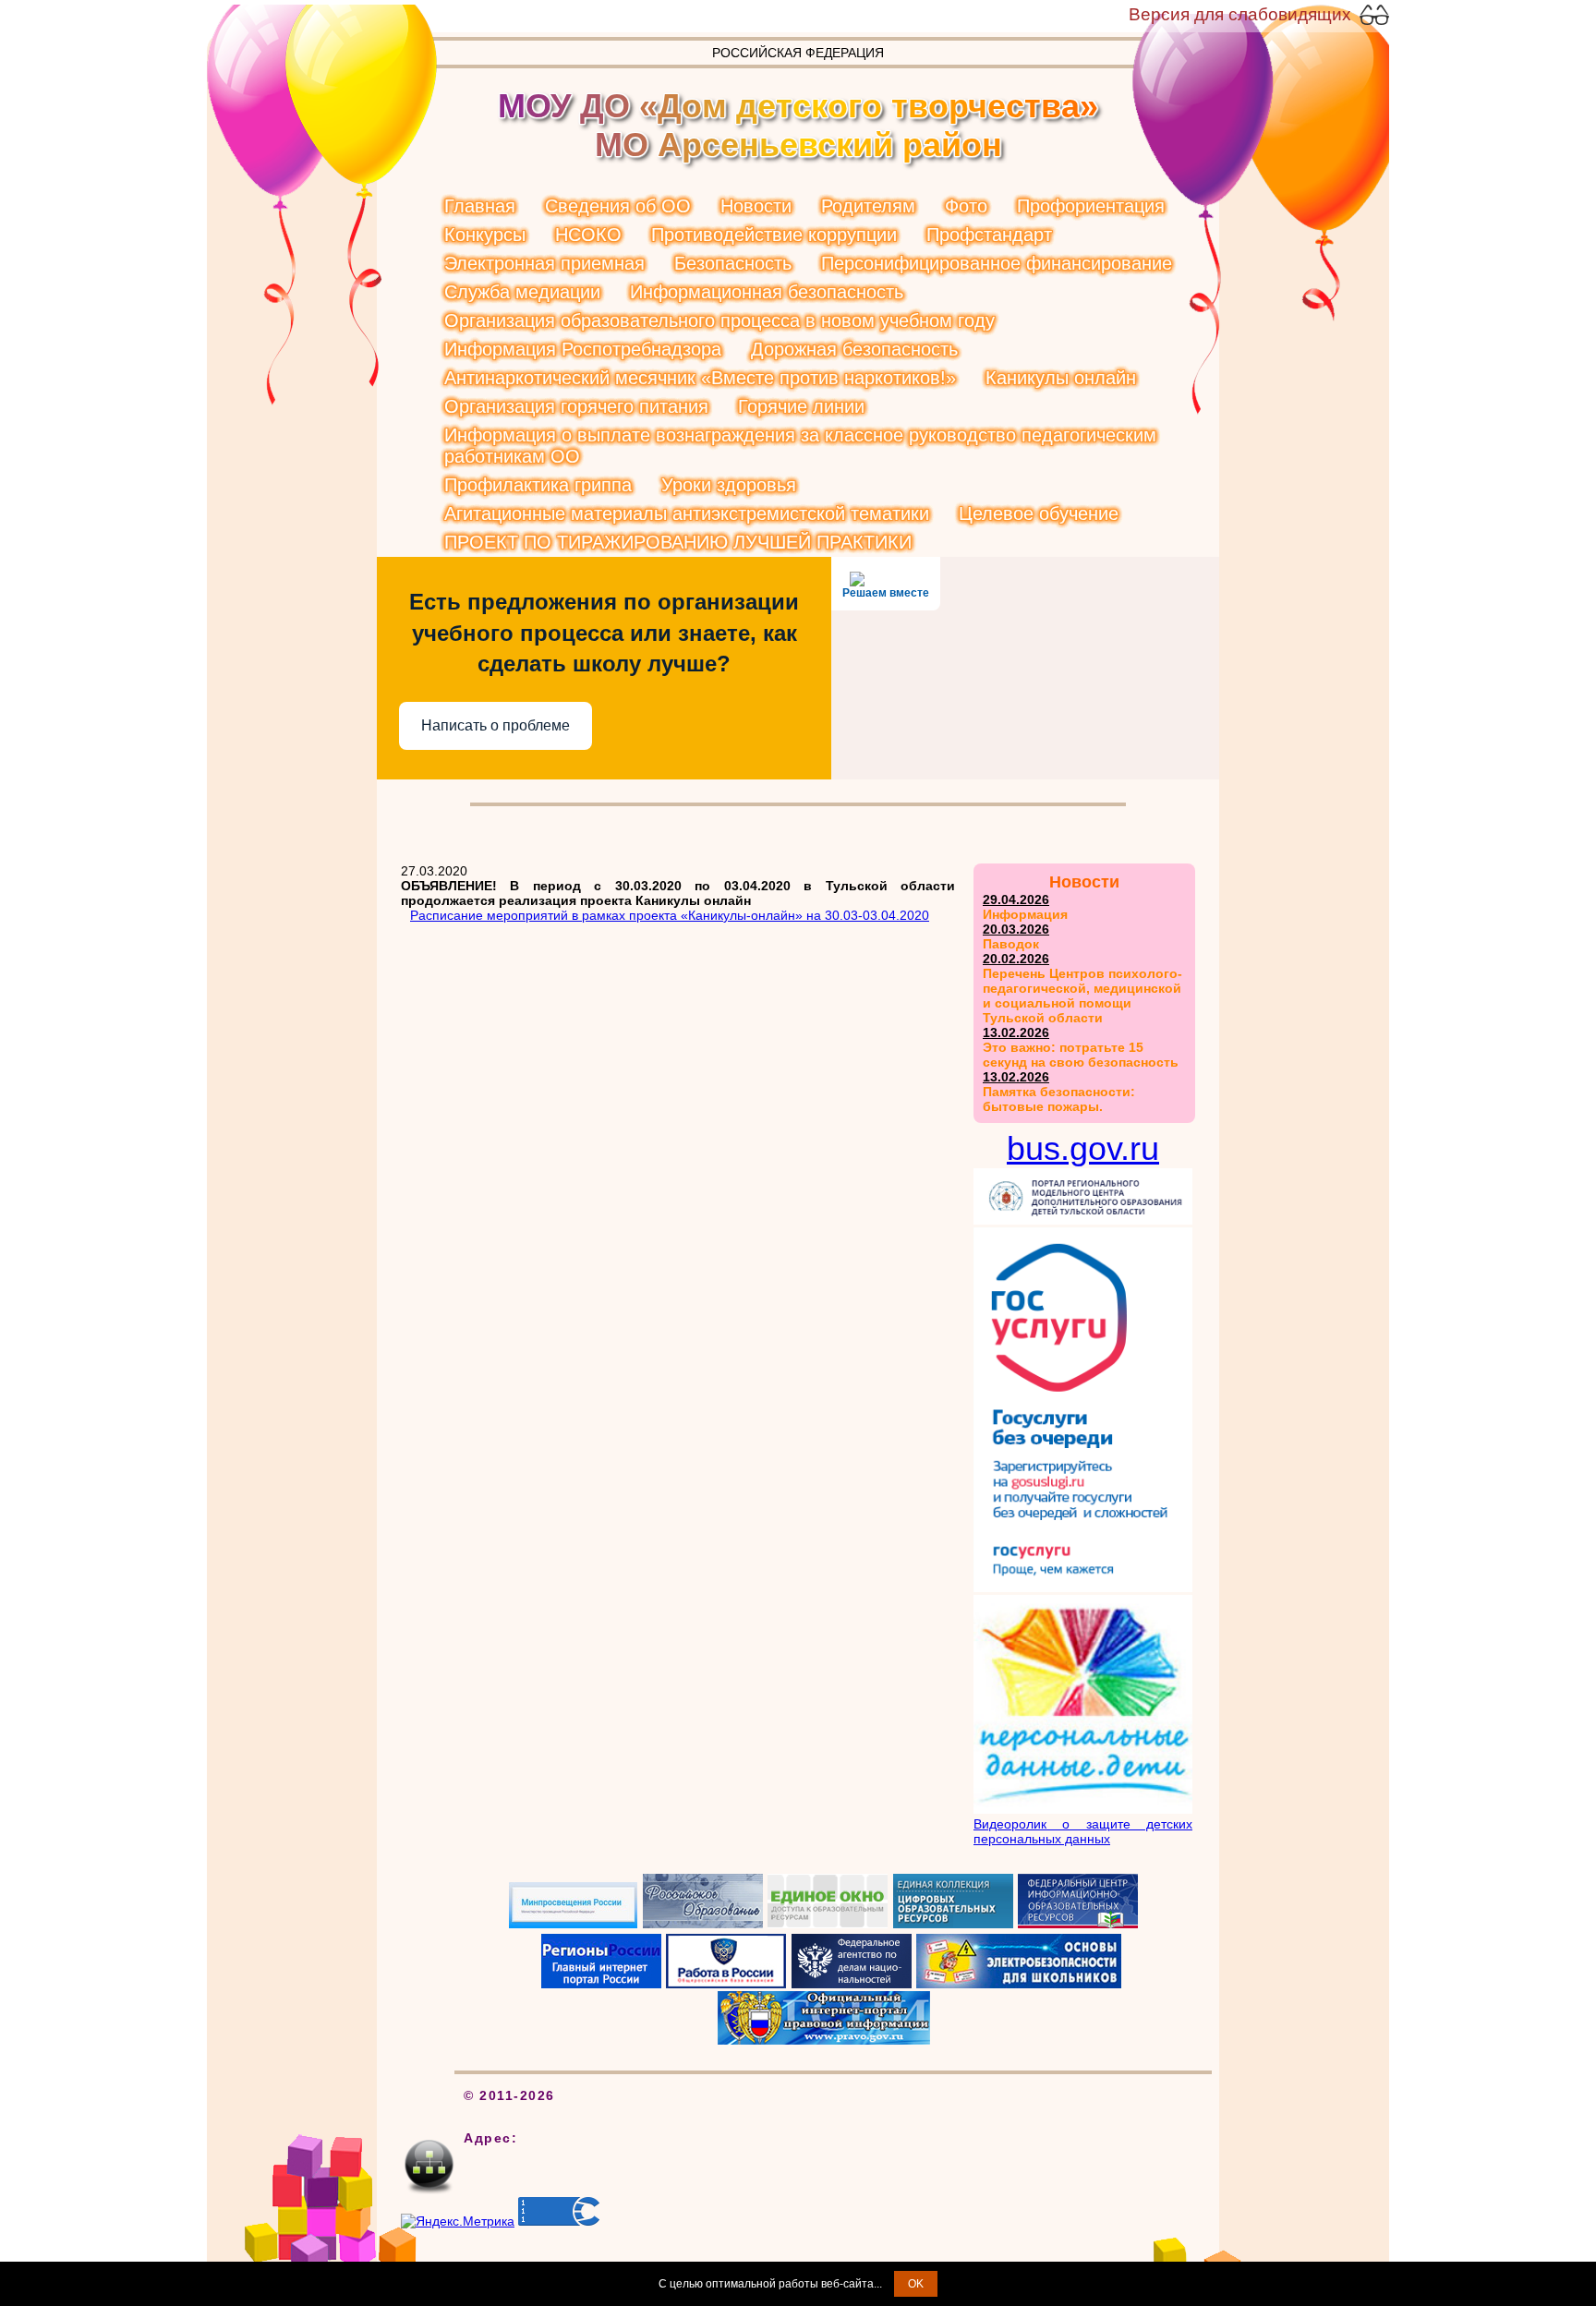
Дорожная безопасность (854, 349)
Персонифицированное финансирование (997, 263)
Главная (480, 206)
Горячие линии (801, 406)
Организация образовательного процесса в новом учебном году (719, 320)
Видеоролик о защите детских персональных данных (1083, 1831)
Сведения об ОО (618, 206)
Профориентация (1091, 206)
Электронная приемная (544, 263)
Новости (756, 206)
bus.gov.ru (1083, 1148)
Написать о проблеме (496, 725)
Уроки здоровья (729, 485)
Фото (966, 206)
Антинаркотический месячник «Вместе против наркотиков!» (700, 378)
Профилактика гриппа (538, 485)
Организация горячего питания (576, 406)
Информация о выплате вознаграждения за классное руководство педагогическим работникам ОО (800, 446)
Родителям (868, 206)
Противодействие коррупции (774, 235)
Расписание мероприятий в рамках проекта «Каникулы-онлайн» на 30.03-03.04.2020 (670, 915)
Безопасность (733, 263)
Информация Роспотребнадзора (583, 349)
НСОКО (588, 235)
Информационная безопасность (767, 292)
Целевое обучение (1039, 513)
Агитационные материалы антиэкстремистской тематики (687, 513)
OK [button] (916, 2284)
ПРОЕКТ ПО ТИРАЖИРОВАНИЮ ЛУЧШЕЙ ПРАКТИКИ (678, 542)
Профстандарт (989, 235)
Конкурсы (485, 235)
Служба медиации (522, 292)
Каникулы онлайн (1061, 378)
